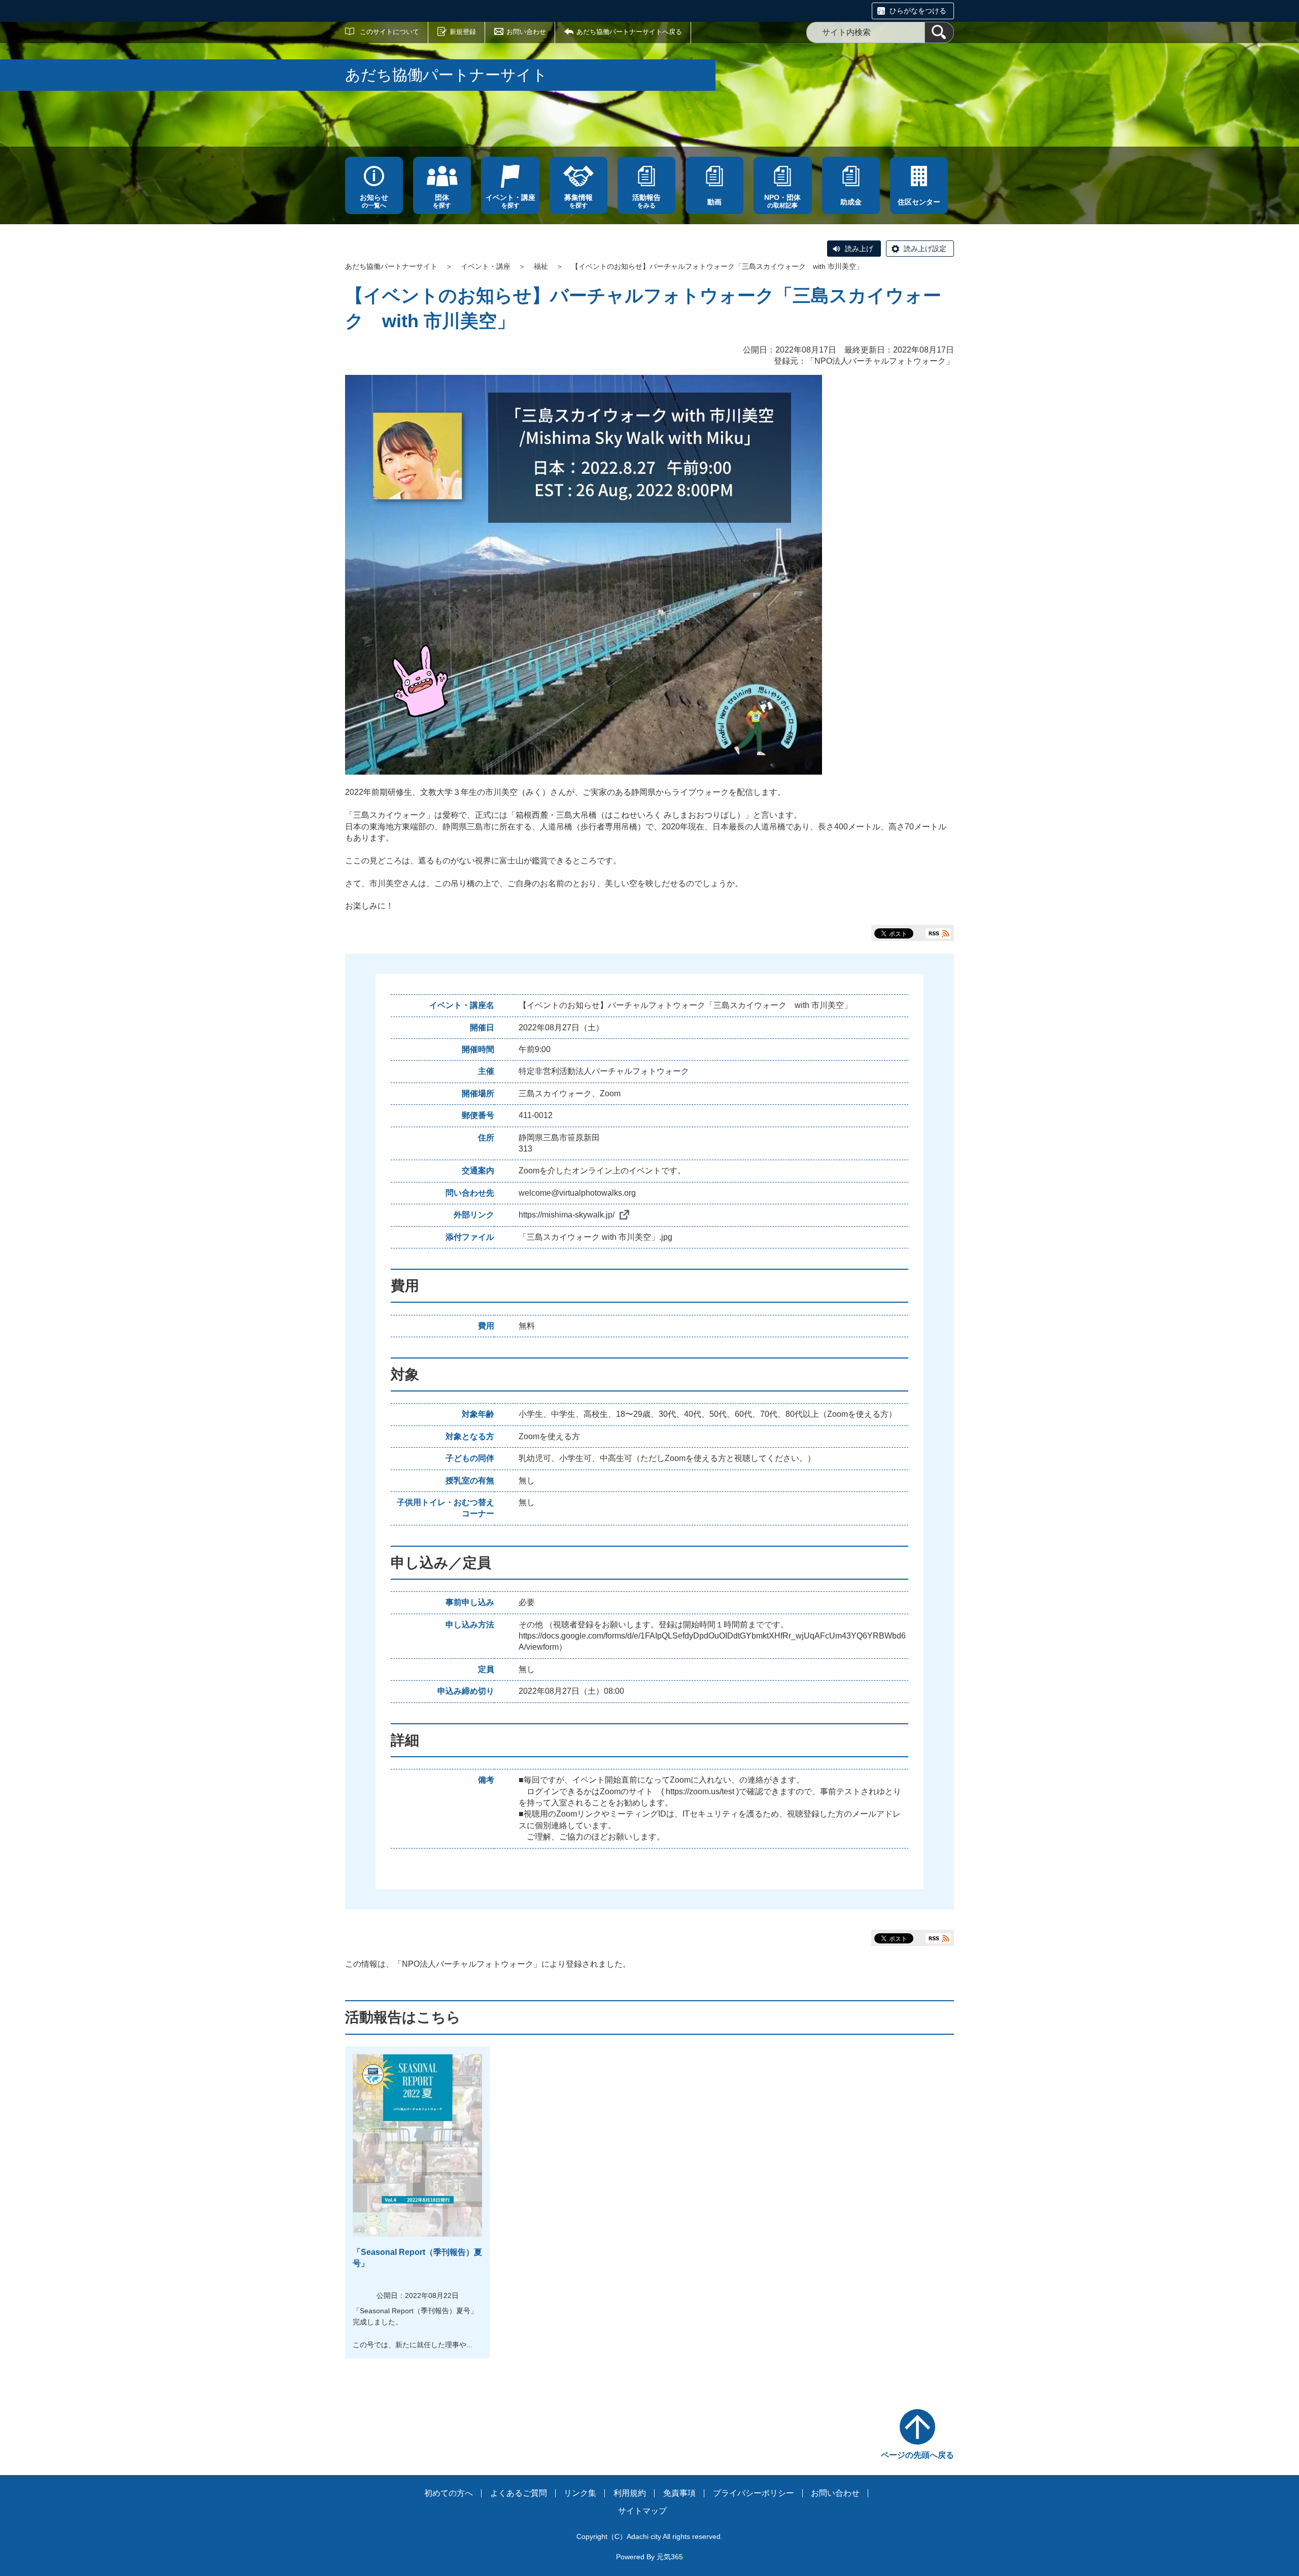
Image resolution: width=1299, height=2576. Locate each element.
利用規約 (630, 2493)
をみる (646, 201)
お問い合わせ (526, 32)
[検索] (939, 32)
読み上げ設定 (925, 249)
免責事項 (679, 2493)
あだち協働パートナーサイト (391, 266)
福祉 (541, 266)
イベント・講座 (486, 266)
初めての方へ (449, 2493)
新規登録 (463, 32)
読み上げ (859, 249)
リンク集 (580, 2493)
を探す (442, 201)
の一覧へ (374, 201)
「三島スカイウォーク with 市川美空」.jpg (595, 1237)
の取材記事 (782, 201)
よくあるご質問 (519, 2493)
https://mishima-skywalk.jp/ (567, 1215)
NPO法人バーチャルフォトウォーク (880, 361)
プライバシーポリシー (754, 2493)
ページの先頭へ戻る (917, 2455)
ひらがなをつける (918, 11)
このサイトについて (389, 32)
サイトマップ (642, 2511)
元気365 (670, 2557)
